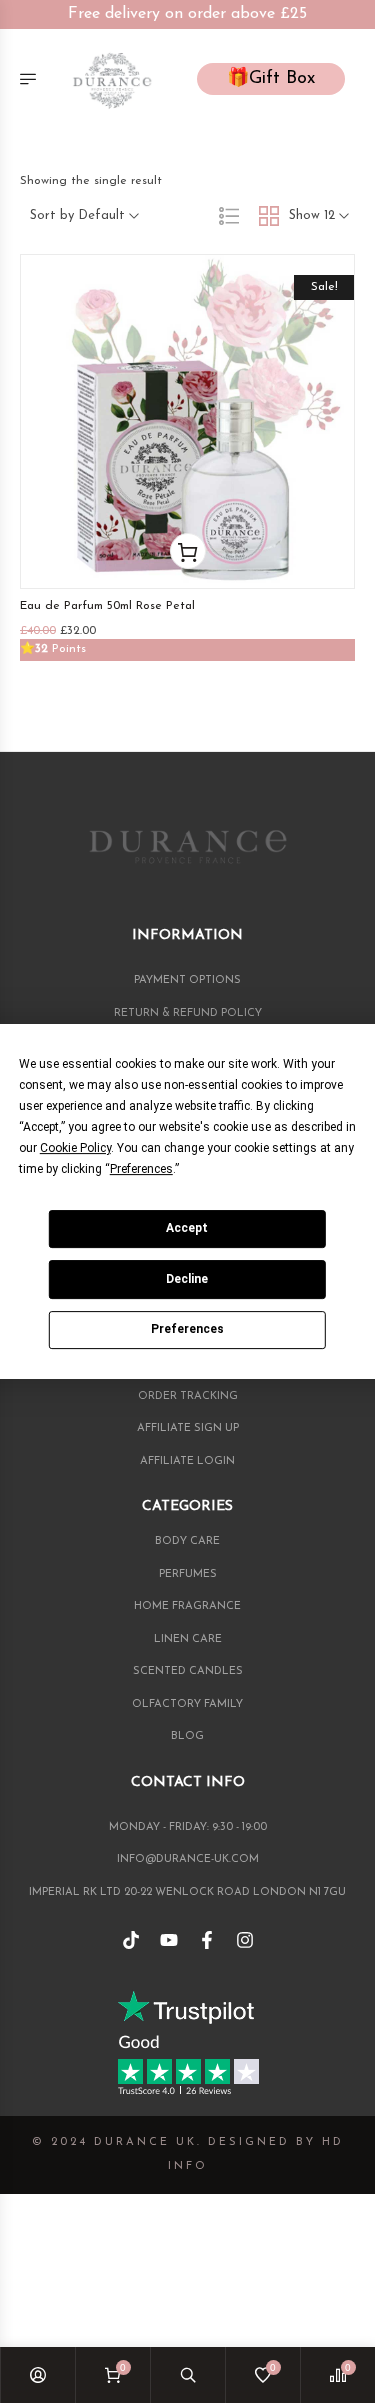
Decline (187, 1279)
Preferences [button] (141, 1169)
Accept (187, 1228)
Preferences (187, 1329)
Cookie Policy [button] (75, 1148)
